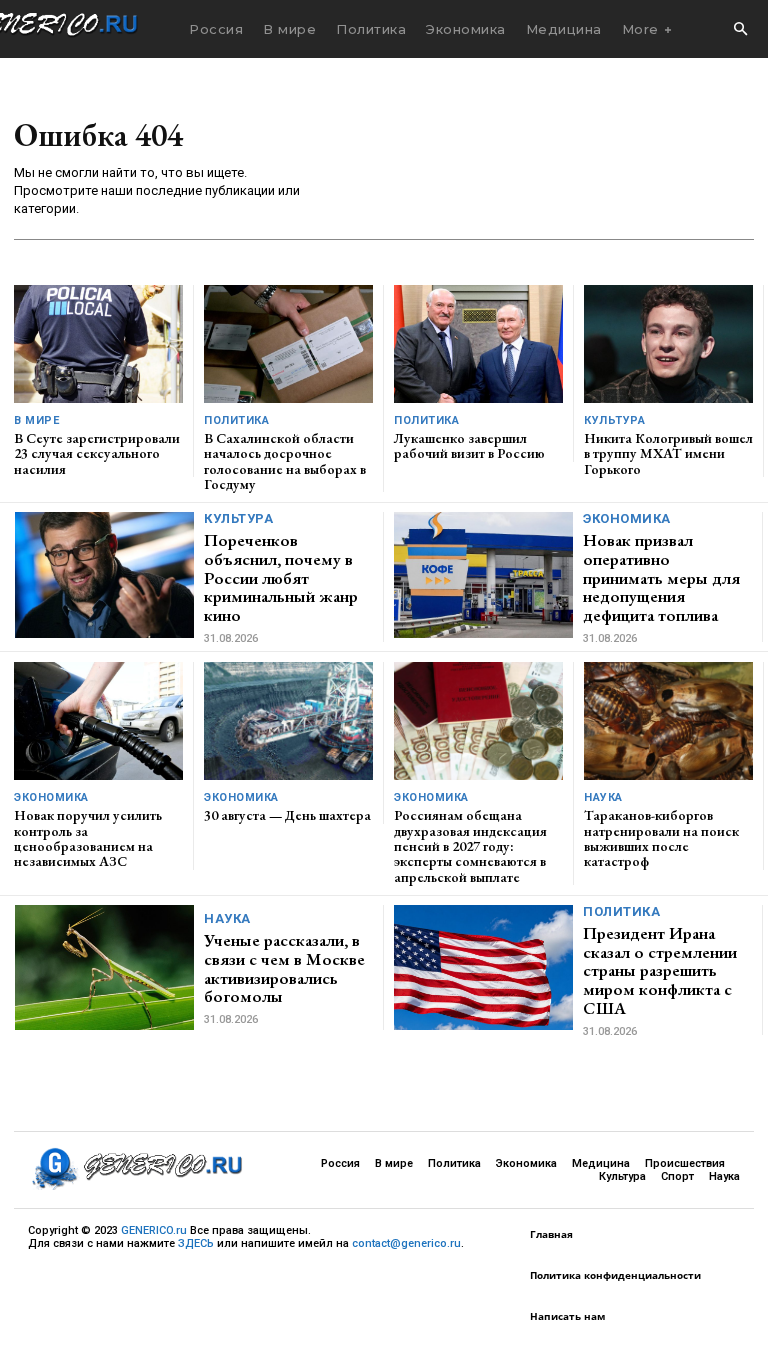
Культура (614, 420)
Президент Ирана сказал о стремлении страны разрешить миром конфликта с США (660, 970)
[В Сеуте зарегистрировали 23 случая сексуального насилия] (98, 344)
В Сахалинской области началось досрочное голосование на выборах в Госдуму (285, 461)
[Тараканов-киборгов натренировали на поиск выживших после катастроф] (668, 721)
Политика (236, 420)
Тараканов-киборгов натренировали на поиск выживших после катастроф (661, 838)
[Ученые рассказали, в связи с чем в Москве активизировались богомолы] (104, 967)
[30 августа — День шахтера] (288, 721)
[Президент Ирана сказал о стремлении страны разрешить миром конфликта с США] (483, 967)
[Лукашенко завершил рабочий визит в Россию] (478, 344)
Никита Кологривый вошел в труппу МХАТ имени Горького (668, 453)
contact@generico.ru (406, 1243)
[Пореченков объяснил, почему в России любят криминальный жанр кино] (104, 574)
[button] (740, 30)
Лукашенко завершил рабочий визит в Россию (469, 445)
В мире (36, 420)
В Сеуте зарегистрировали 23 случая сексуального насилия (97, 453)
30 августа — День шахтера (287, 815)
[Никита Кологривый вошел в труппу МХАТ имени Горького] (668, 344)
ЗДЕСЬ (196, 1243)
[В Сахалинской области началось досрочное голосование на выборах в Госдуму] (288, 344)
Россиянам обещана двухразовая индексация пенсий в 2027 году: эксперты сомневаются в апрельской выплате (470, 846)
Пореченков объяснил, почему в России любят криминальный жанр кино (281, 577)
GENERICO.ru (154, 1230)
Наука (603, 797)
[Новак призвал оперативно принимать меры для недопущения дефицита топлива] (483, 574)
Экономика (627, 518)
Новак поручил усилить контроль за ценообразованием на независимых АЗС (88, 838)
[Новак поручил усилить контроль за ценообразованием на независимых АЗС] (98, 721)
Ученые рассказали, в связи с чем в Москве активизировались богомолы (284, 968)
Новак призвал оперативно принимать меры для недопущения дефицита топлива (661, 577)
